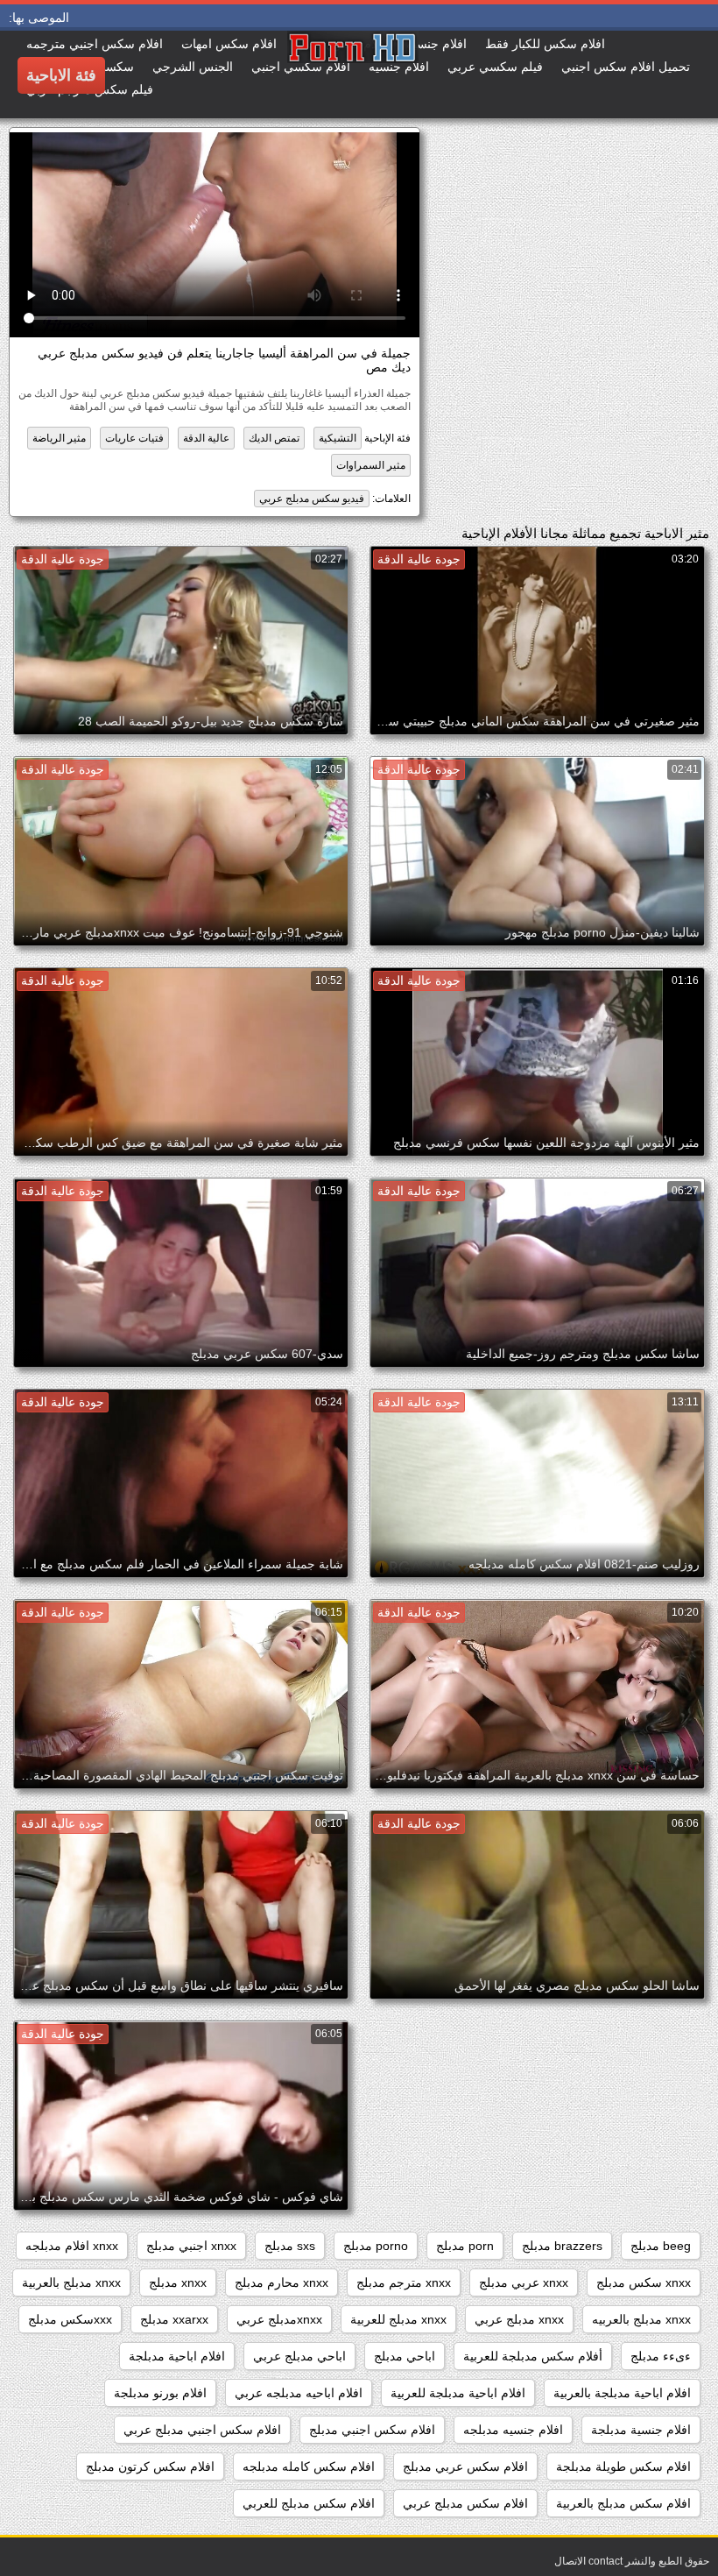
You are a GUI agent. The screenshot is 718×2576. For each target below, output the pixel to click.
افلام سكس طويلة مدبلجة (623, 2466)
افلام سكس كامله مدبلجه (309, 2466)
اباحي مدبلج (405, 2356)
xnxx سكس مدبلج (644, 2282)
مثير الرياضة (59, 438)
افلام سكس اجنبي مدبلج (372, 2430)
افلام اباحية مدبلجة (177, 2356)
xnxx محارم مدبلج (282, 2282)
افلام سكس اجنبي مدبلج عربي (202, 2430)
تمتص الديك (274, 438)
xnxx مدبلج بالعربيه (641, 2319)
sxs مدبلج (290, 2246)
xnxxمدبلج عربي (279, 2319)
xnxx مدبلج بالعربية (71, 2282)
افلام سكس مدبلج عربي (465, 2503)
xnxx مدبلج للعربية (398, 2319)
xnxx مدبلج (178, 2282)
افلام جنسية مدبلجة (641, 2430)
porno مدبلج (376, 2246)
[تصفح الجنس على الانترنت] (287, 74)
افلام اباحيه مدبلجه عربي (299, 2393)
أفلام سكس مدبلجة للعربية (533, 2356)
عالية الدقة (206, 438)
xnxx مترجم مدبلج (404, 2282)
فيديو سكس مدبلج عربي (312, 499)
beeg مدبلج (661, 2246)
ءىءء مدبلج (661, 2356)
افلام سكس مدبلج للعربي (309, 2503)
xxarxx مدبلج (174, 2319)
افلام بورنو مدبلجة (160, 2393)
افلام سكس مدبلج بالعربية (623, 2503)
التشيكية (338, 438)
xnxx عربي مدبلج (524, 2282)
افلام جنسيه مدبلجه (513, 2430)
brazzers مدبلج (562, 2246)
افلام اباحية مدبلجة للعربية (458, 2393)
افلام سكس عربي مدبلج (465, 2466)
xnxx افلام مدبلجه (72, 2246)
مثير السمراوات (371, 465)
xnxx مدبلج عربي (519, 2319)
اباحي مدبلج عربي (299, 2356)
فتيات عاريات (134, 438)
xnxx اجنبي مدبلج (191, 2246)
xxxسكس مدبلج (70, 2319)
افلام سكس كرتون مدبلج (150, 2466)
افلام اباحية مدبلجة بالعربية (622, 2393)
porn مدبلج (465, 2246)
